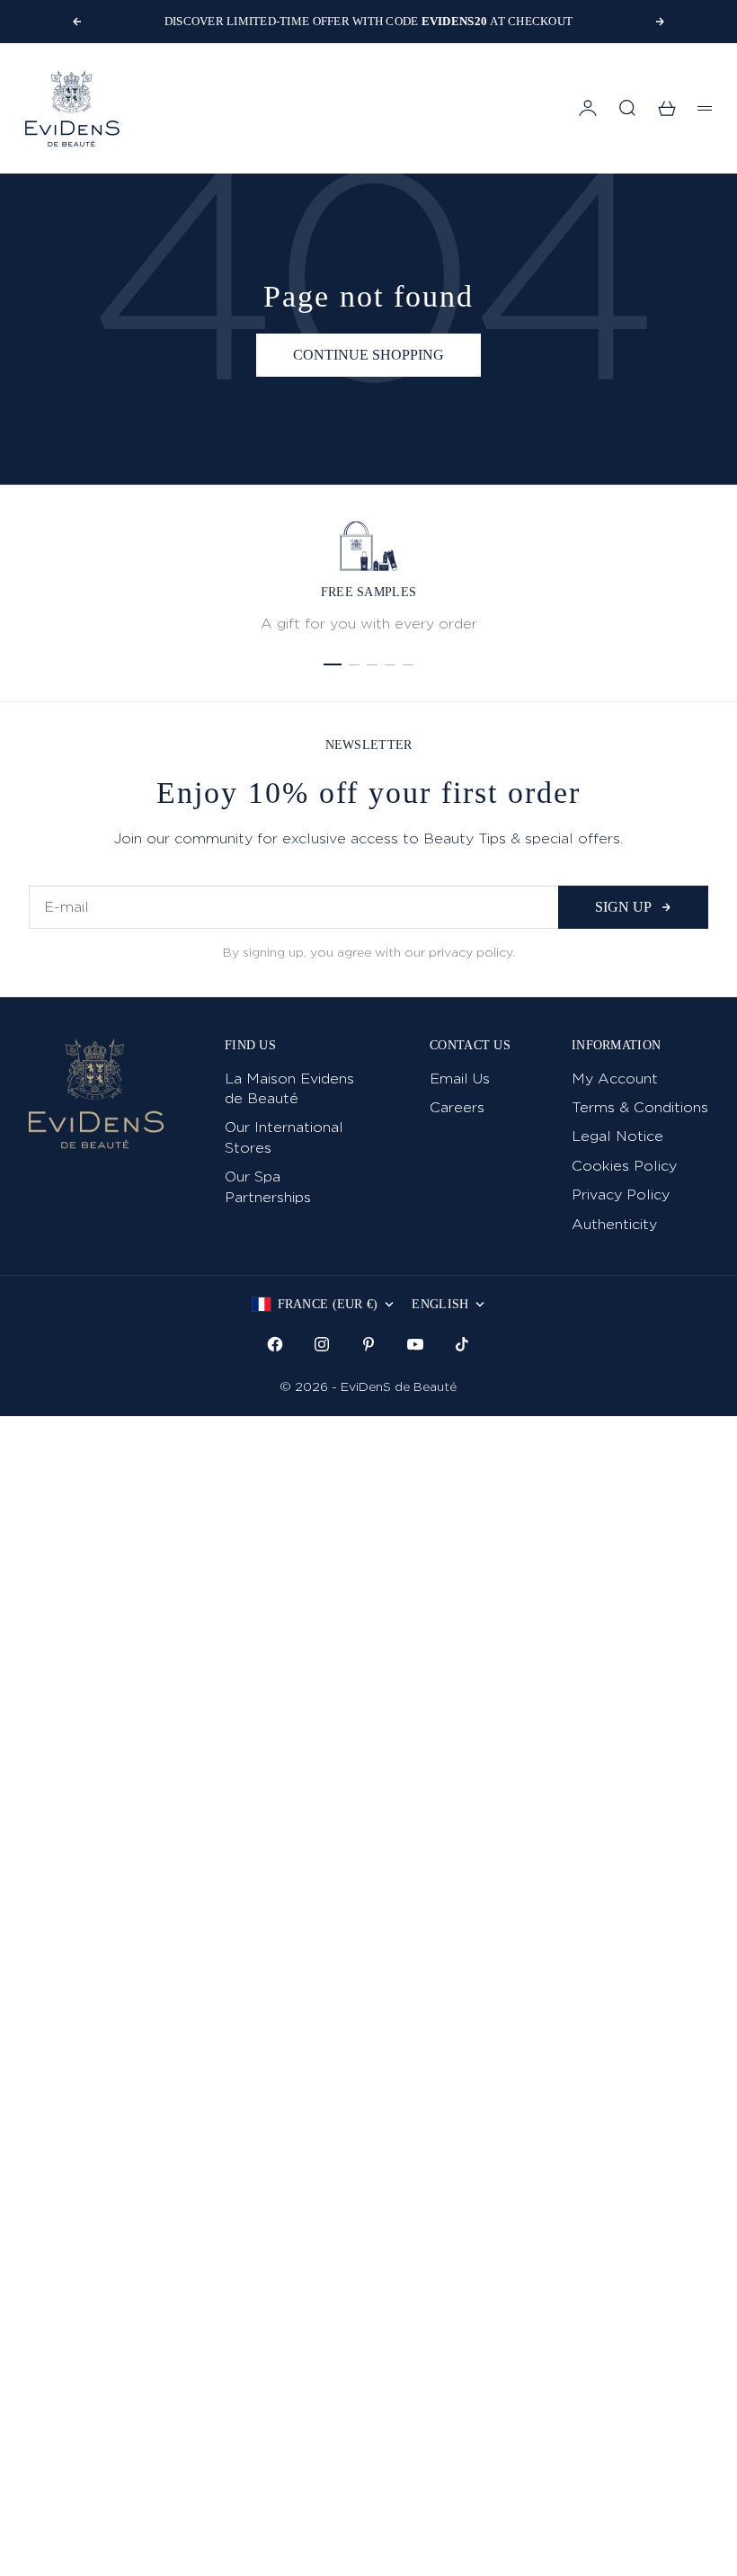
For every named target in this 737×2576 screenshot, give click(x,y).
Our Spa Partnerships (268, 1186)
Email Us (460, 1079)
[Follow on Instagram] (322, 1344)
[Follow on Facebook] (275, 1344)
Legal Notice (617, 1136)
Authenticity (614, 1224)
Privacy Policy (621, 1194)
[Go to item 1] (333, 664)
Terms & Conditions (640, 1107)
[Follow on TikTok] (462, 1344)
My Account (615, 1079)
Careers (457, 1107)
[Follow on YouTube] (415, 1344)
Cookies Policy (624, 1166)
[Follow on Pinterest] (368, 1344)
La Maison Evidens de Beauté (289, 1088)
